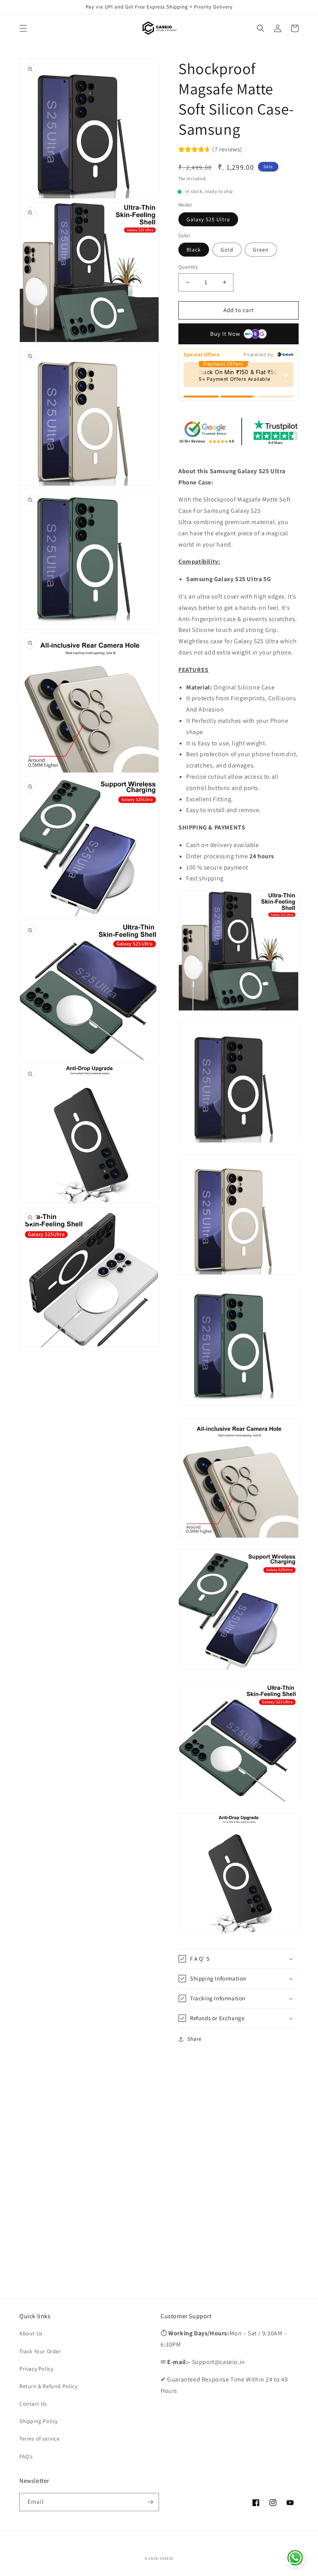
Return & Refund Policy (48, 2386)
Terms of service (40, 2439)
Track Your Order (40, 2351)
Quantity (188, 267)
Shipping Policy (39, 2421)
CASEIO (167, 2558)
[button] (23, 28)
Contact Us (33, 2404)
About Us (31, 2333)
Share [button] (194, 2039)
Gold (227, 250)
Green (261, 250)
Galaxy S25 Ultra (208, 219)
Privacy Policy (36, 2369)
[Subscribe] (150, 2502)
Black (194, 250)
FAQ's (26, 2456)
